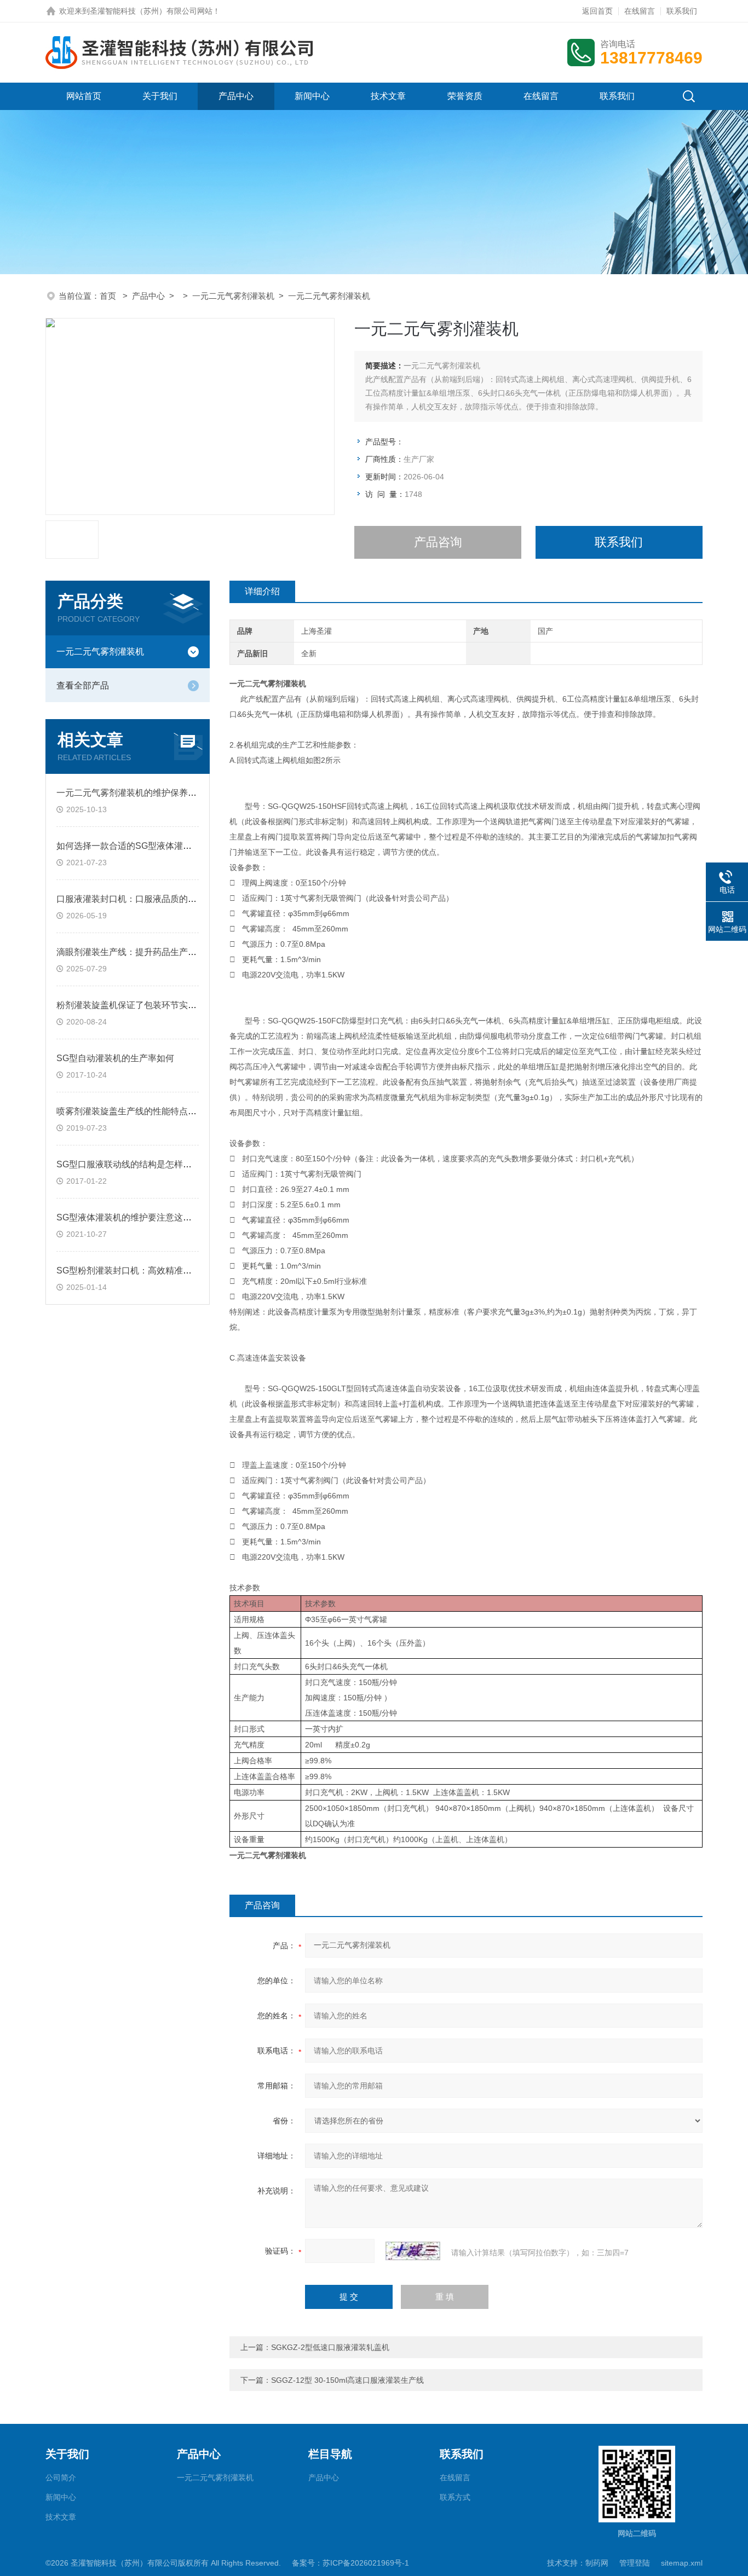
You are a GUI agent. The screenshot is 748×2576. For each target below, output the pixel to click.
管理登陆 (635, 2563)
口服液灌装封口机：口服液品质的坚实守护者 (144, 899)
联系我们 (682, 11)
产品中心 (236, 96)
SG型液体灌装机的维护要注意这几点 (128, 1217)
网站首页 (84, 96)
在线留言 (640, 11)
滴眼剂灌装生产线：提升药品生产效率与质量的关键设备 (166, 952)
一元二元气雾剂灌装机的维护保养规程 (131, 793)
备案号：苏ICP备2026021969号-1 (350, 2563)
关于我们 (160, 96)
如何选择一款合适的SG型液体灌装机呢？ (137, 846)
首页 (109, 296)
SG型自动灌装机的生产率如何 (115, 1058)
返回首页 (597, 11)
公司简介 (61, 2477)
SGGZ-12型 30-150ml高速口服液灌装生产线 (347, 2380)
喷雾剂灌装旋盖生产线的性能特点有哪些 (135, 1111)
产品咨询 (438, 542)
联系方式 (455, 2497)
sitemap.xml (682, 2563)
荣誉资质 (465, 96)
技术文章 (388, 96)
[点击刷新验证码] (413, 2251)
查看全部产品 (83, 685)
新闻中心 (312, 96)
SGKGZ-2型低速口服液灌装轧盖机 (330, 2347)
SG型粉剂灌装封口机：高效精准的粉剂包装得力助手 (159, 1270)
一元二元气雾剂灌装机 (233, 296)
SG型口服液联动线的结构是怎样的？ (128, 1164)
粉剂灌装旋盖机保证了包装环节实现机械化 (140, 1005)
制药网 (597, 2563)
